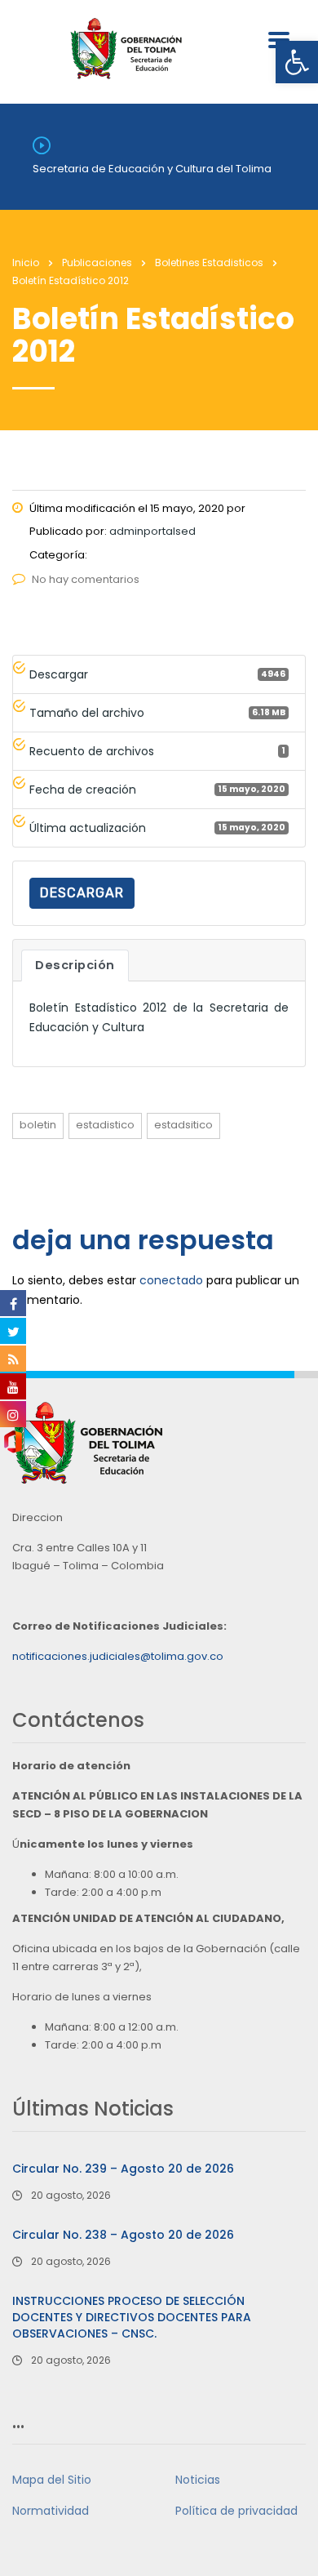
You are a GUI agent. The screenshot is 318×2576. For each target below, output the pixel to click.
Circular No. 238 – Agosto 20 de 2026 (123, 2235)
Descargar (82, 893)
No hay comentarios (86, 579)
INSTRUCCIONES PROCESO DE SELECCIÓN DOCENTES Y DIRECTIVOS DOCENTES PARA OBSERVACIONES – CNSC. (132, 2317)
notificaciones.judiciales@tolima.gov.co (118, 1656)
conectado (171, 1280)
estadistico (105, 1125)
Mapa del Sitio (52, 2480)
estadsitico (183, 1125)
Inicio (26, 262)
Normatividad (51, 2511)
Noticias (198, 2480)
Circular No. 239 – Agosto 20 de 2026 (123, 2169)
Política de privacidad (236, 2511)
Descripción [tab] (75, 965)
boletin (38, 1125)
